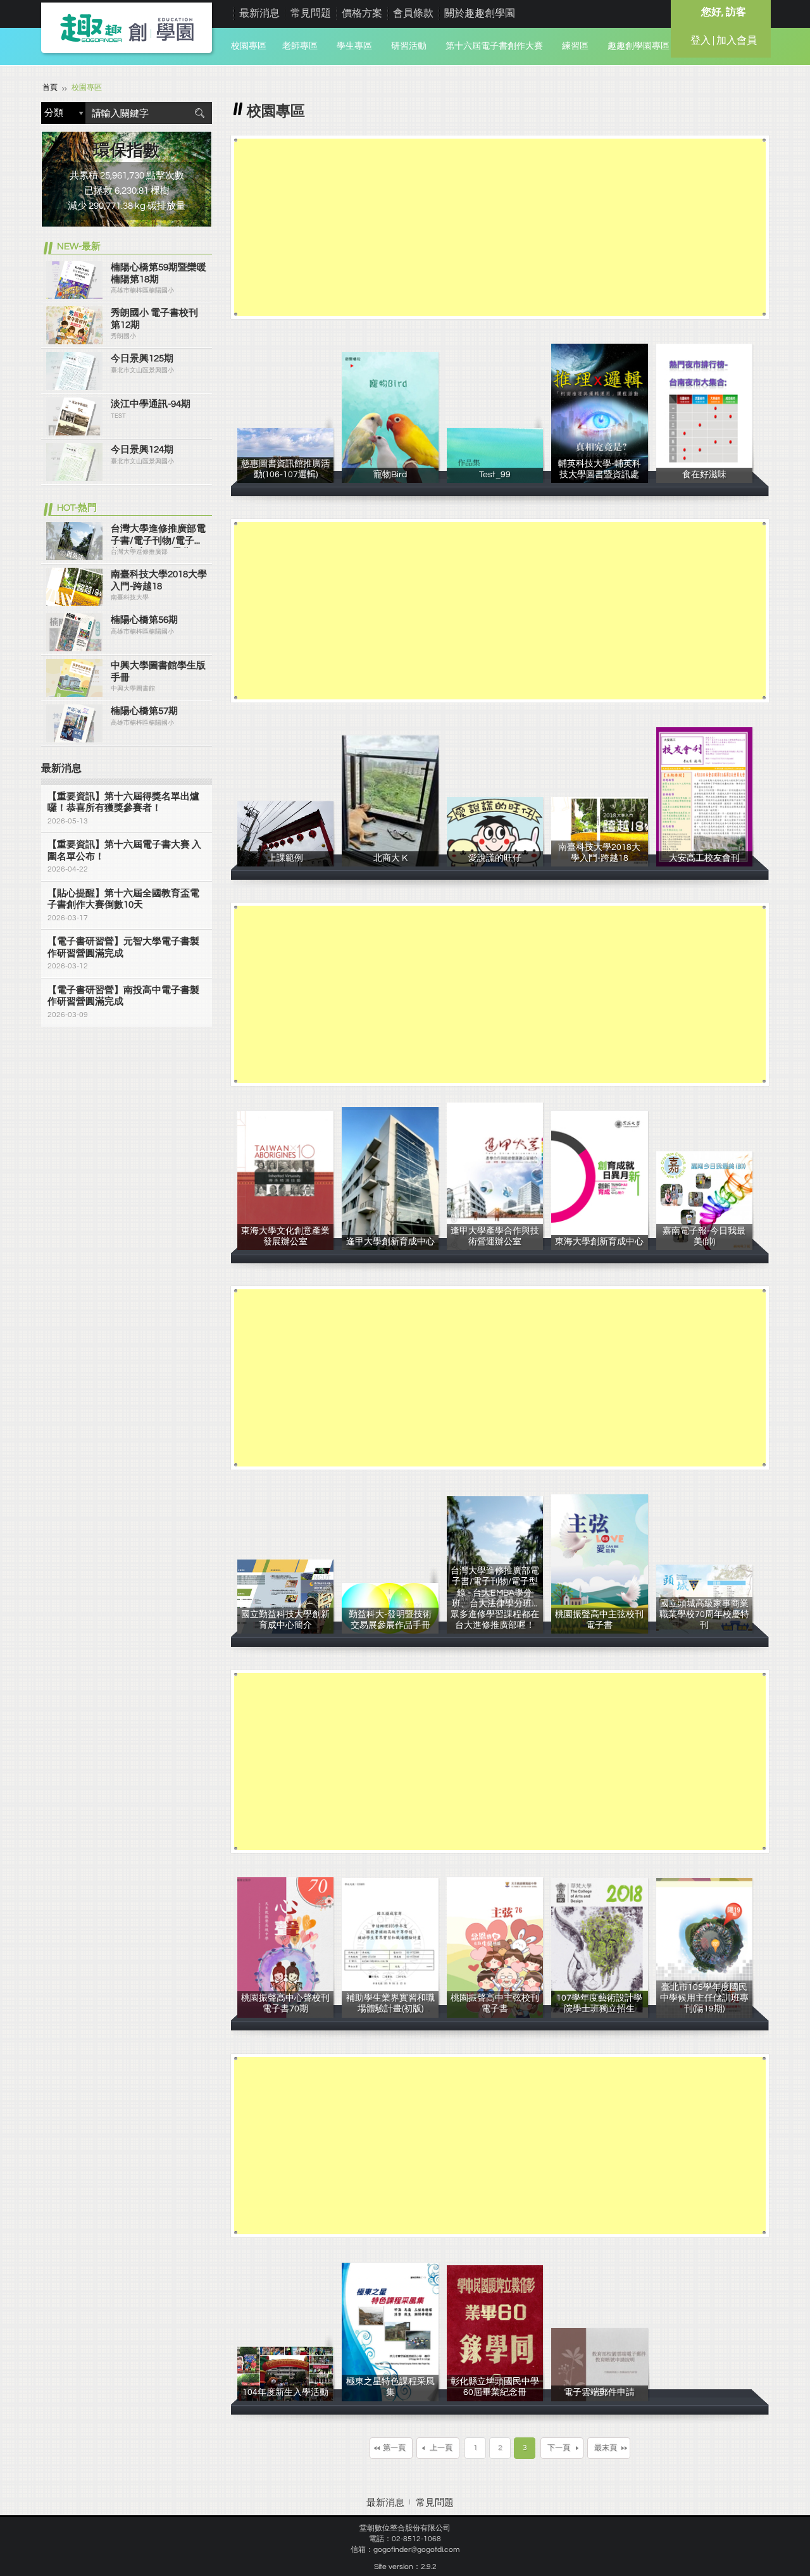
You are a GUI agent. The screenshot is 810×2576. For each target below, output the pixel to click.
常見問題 (311, 13)
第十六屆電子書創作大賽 (494, 46)
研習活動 (409, 46)
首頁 (50, 88)
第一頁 (394, 2448)
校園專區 (249, 46)
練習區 (575, 46)
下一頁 (559, 2448)
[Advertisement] (500, 227)
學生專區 (354, 46)
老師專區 (300, 46)
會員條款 (413, 13)
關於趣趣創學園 (480, 13)
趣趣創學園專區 (639, 46)
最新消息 (259, 13)
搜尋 (199, 113)
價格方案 (362, 13)
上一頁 (441, 2448)
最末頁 (606, 2448)
